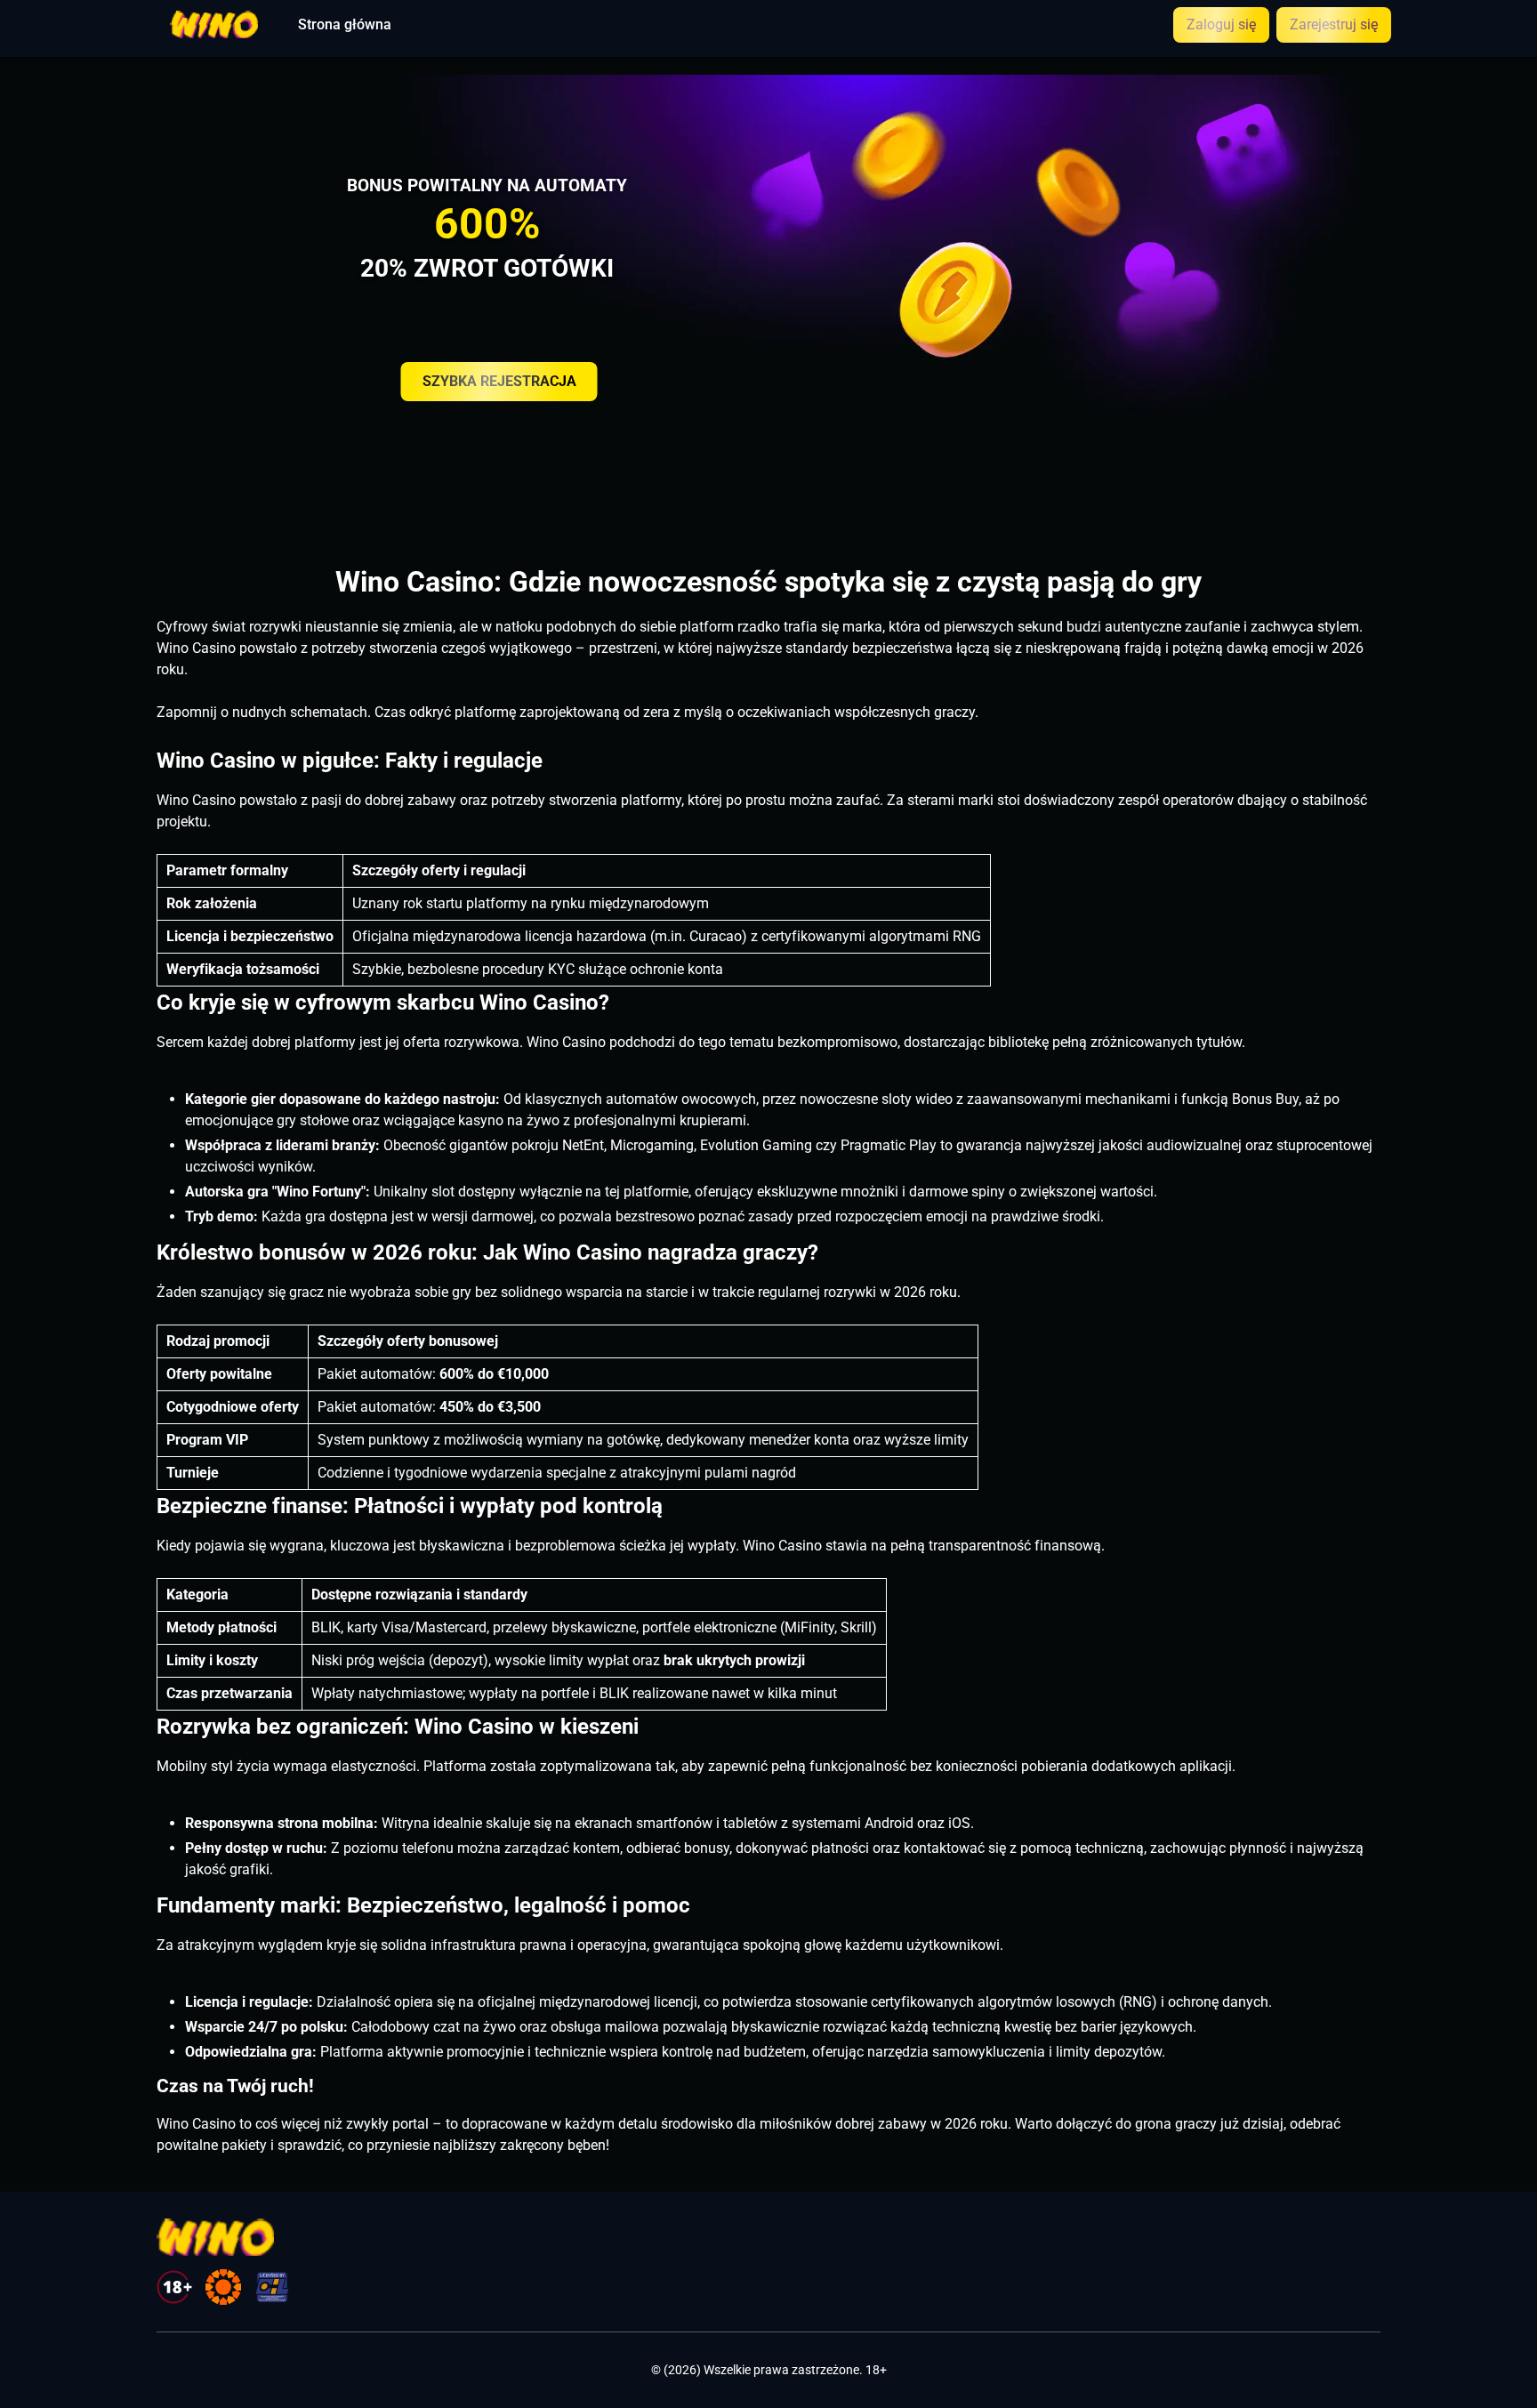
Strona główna (345, 25)
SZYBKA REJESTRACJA (499, 381)
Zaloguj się (1221, 24)
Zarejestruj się (1334, 24)
